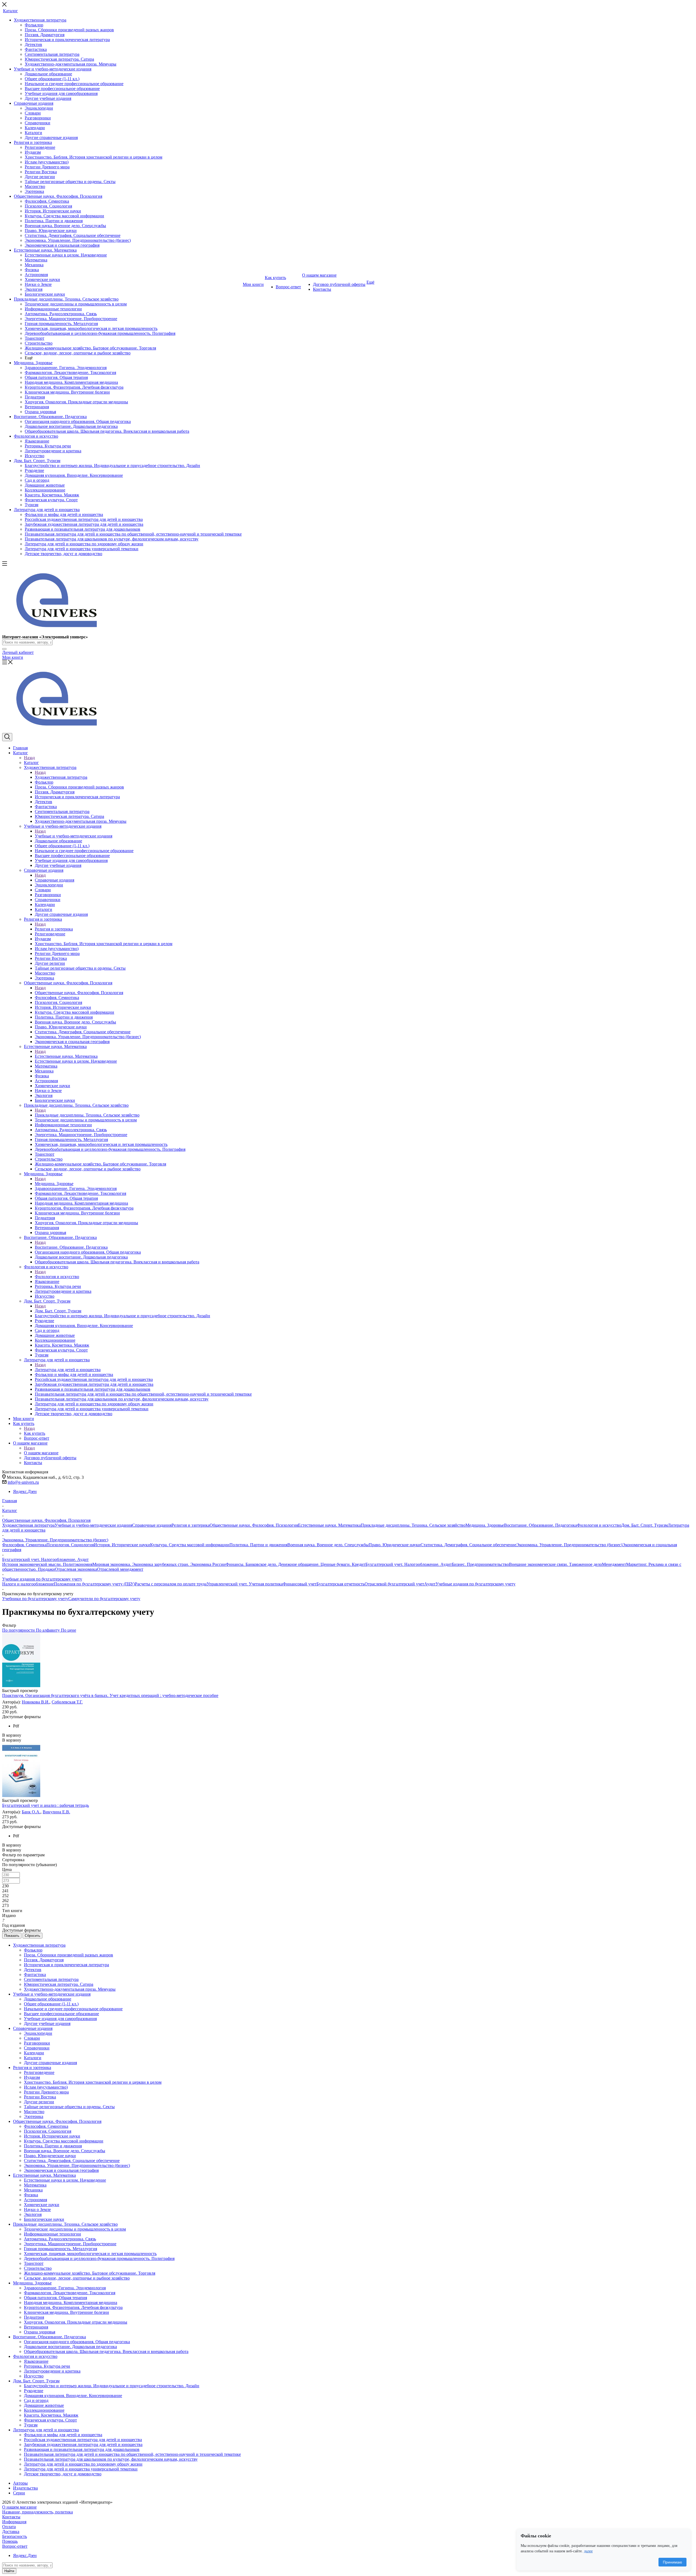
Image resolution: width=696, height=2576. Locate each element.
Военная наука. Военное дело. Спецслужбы (328, 1545)
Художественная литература (61, 777)
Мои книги (13, 657)
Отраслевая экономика (76, 1569)
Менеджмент (614, 1564)
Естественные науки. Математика (66, 1056)
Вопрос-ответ (15, 2546)
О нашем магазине (41, 1453)
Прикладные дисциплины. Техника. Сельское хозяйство (87, 1115)
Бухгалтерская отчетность (341, 1584)
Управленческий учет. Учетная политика (245, 1584)
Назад (29, 758)
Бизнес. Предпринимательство (480, 1564)
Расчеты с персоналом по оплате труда (171, 1584)
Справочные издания (55, 880)
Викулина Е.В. (56, 1812)
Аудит (430, 1584)
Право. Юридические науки (395, 1545)
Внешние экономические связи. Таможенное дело (555, 1564)
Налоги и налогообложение (28, 1584)
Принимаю (672, 2562)
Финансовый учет (300, 1584)
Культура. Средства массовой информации (190, 1545)
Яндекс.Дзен (25, 1491)
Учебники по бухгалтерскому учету (35, 1599)
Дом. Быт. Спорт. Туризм (58, 1311)
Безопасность (15, 2536)
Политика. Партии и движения (258, 1545)
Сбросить (32, 1936)
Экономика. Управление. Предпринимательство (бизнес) (569, 1545)
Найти (9, 2571)
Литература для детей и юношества (68, 1370)
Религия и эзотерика (54, 929)
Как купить (35, 1433)
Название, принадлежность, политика (38, 2512)
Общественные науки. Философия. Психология (79, 993)
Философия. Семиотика (24, 1545)
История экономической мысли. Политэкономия (47, 1564)
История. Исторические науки (122, 1545)
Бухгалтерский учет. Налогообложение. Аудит (409, 1564)
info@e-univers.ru (23, 1482)
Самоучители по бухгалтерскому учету (104, 1599)
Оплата (9, 2527)
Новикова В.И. (36, 1702)
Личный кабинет (18, 652)
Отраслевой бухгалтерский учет (394, 1584)
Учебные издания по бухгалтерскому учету (476, 1584)
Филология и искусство (57, 1277)
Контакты (11, 2517)
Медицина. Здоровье (54, 1184)
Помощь (10, 2541)
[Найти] (4, 649)
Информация (14, 2522)
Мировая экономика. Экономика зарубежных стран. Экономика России (159, 1564)
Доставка (11, 2532)
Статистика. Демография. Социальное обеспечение (468, 1545)
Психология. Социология (70, 1545)
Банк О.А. (31, 1812)
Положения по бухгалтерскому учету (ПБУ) (94, 1584)
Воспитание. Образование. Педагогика (71, 1247)
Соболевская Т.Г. (67, 1702)
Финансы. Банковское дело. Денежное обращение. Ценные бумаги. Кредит (296, 1564)
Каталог (31, 763)
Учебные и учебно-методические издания (74, 836)
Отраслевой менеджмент (120, 1569)
